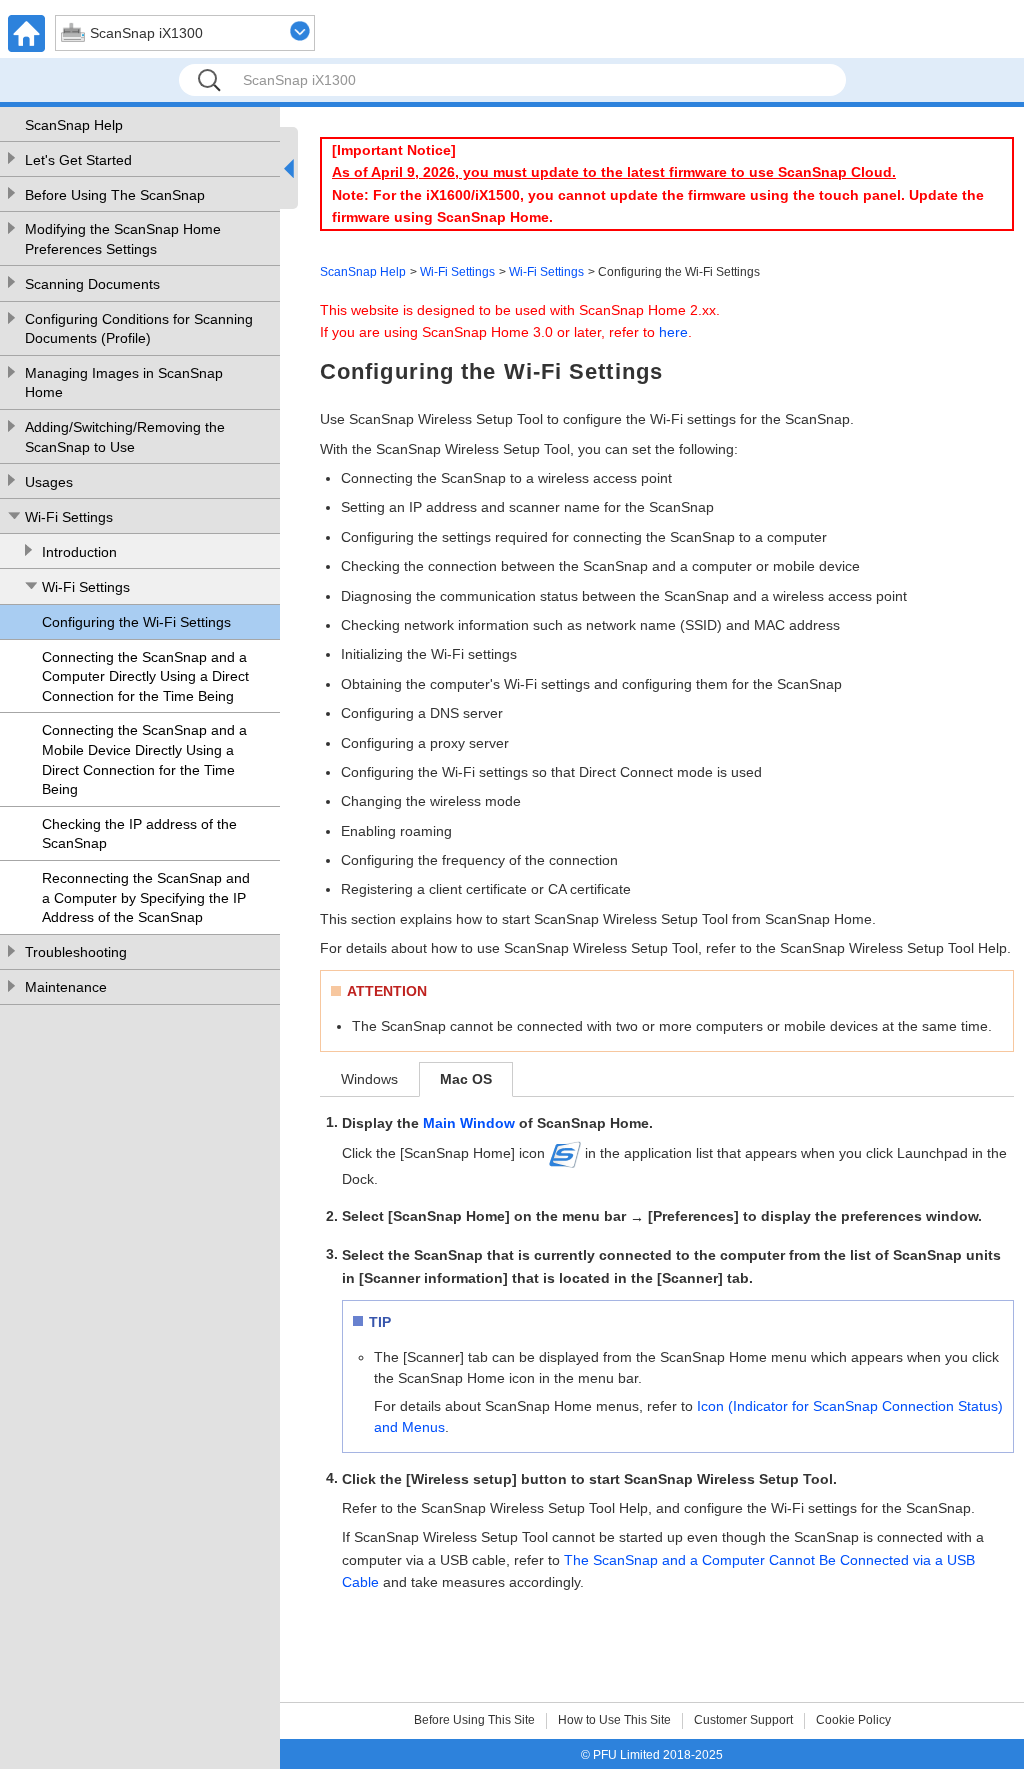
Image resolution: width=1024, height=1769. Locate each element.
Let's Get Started (78, 160)
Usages (49, 482)
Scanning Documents (92, 284)
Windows (369, 1079)
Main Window (469, 1123)
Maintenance (66, 987)
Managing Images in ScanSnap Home (124, 383)
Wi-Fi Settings (69, 517)
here (673, 332)
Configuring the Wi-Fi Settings (136, 622)
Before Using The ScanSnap (115, 195)
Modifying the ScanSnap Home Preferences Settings (123, 239)
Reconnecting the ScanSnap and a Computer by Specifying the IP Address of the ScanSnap (146, 897)
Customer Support (743, 1720)
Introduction (79, 552)
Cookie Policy (853, 1720)
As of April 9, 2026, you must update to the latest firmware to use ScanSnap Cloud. (614, 172)
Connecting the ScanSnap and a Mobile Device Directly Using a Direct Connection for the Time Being (144, 759)
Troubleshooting (76, 952)
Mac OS (466, 1079)
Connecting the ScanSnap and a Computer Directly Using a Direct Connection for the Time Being (145, 676)
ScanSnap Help (74, 125)
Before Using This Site (474, 1720)
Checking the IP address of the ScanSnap (139, 834)
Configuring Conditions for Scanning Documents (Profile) (139, 329)
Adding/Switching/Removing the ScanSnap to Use (125, 437)
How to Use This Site (614, 1720)
